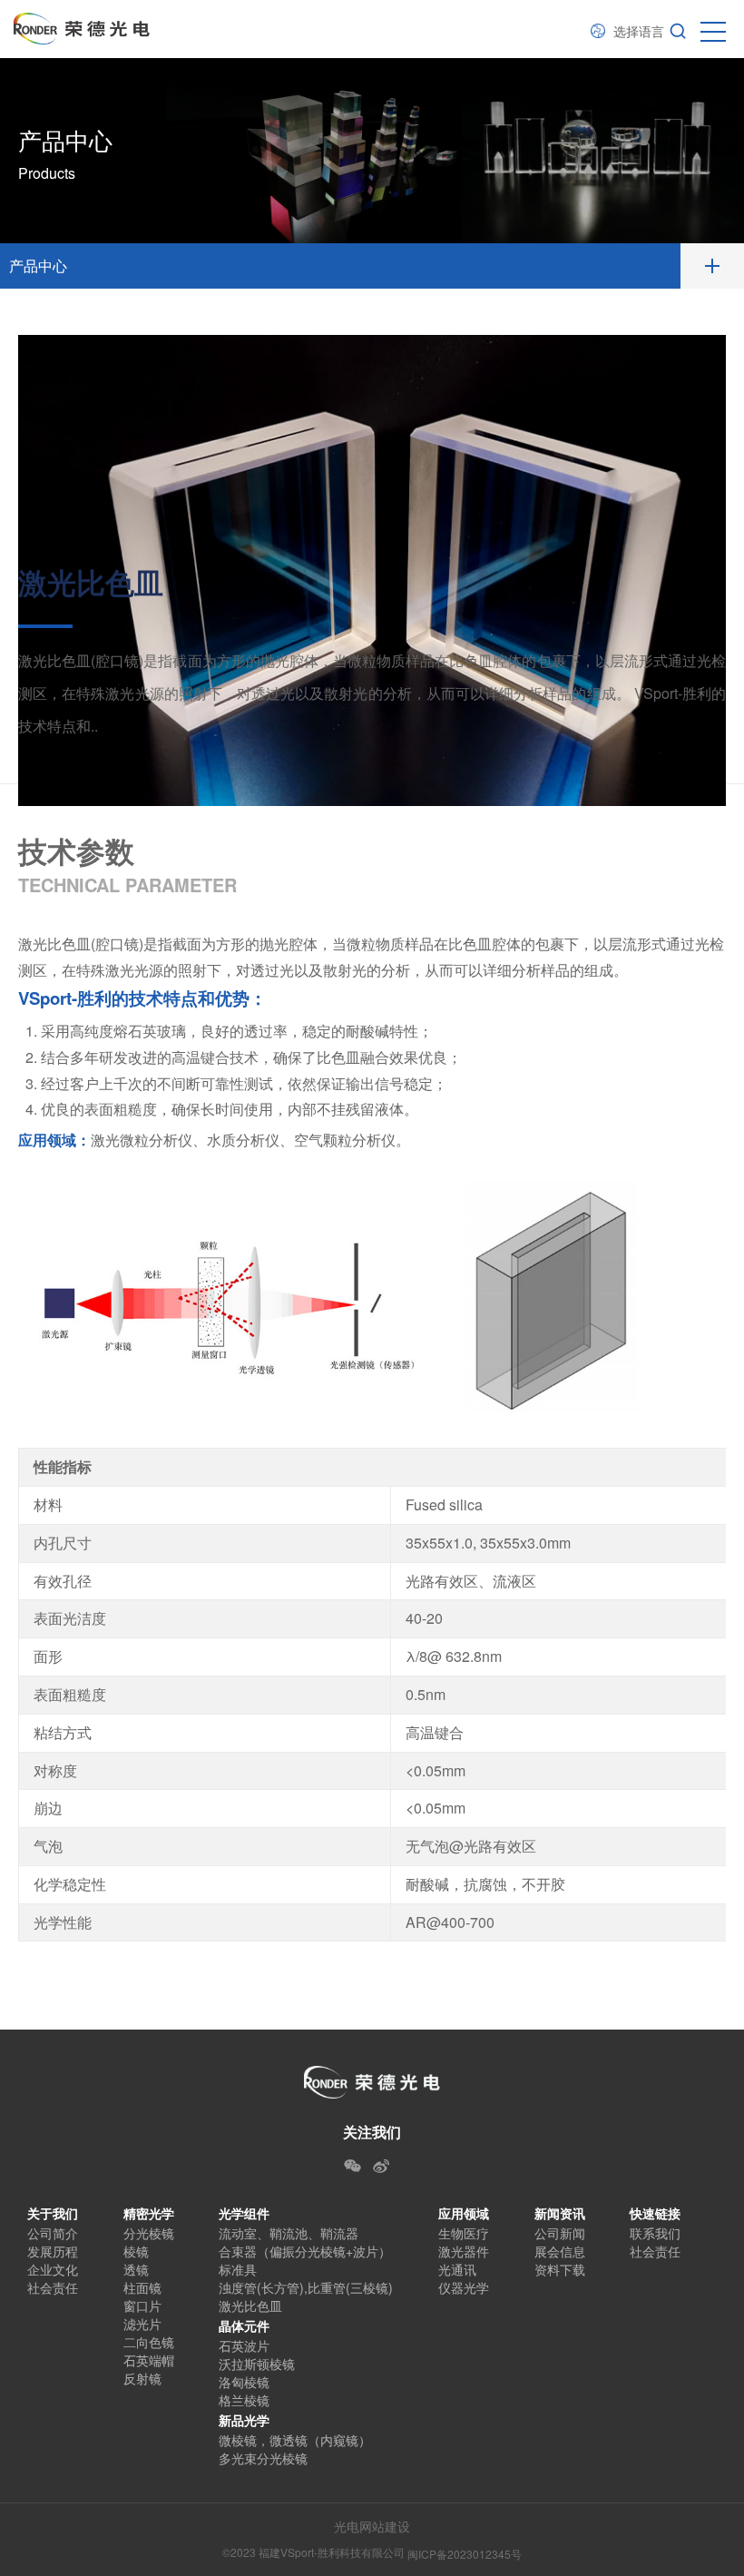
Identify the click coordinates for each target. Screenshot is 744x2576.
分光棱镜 (149, 2233)
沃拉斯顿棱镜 (257, 2364)
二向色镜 (149, 2342)
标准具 (238, 2269)
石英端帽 (149, 2360)
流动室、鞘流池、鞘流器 (289, 2233)
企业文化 (53, 2269)
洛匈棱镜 (244, 2382)
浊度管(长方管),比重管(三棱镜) (306, 2287)
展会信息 (560, 2251)
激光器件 (464, 2251)
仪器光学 (464, 2287)
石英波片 (244, 2345)
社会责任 (53, 2287)
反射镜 (142, 2378)
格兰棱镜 (244, 2400)
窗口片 (142, 2306)
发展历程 (53, 2251)
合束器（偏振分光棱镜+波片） (305, 2251)
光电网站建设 (372, 2526)
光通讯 (457, 2269)
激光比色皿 (250, 2306)
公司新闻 (560, 2233)
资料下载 (560, 2269)
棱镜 (136, 2251)
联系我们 (655, 2233)
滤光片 (142, 2324)
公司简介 (53, 2233)
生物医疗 (464, 2233)
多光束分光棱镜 (263, 2458)
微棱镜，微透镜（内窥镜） (295, 2440)
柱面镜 (142, 2287)
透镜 (136, 2269)
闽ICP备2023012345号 (465, 2554)
